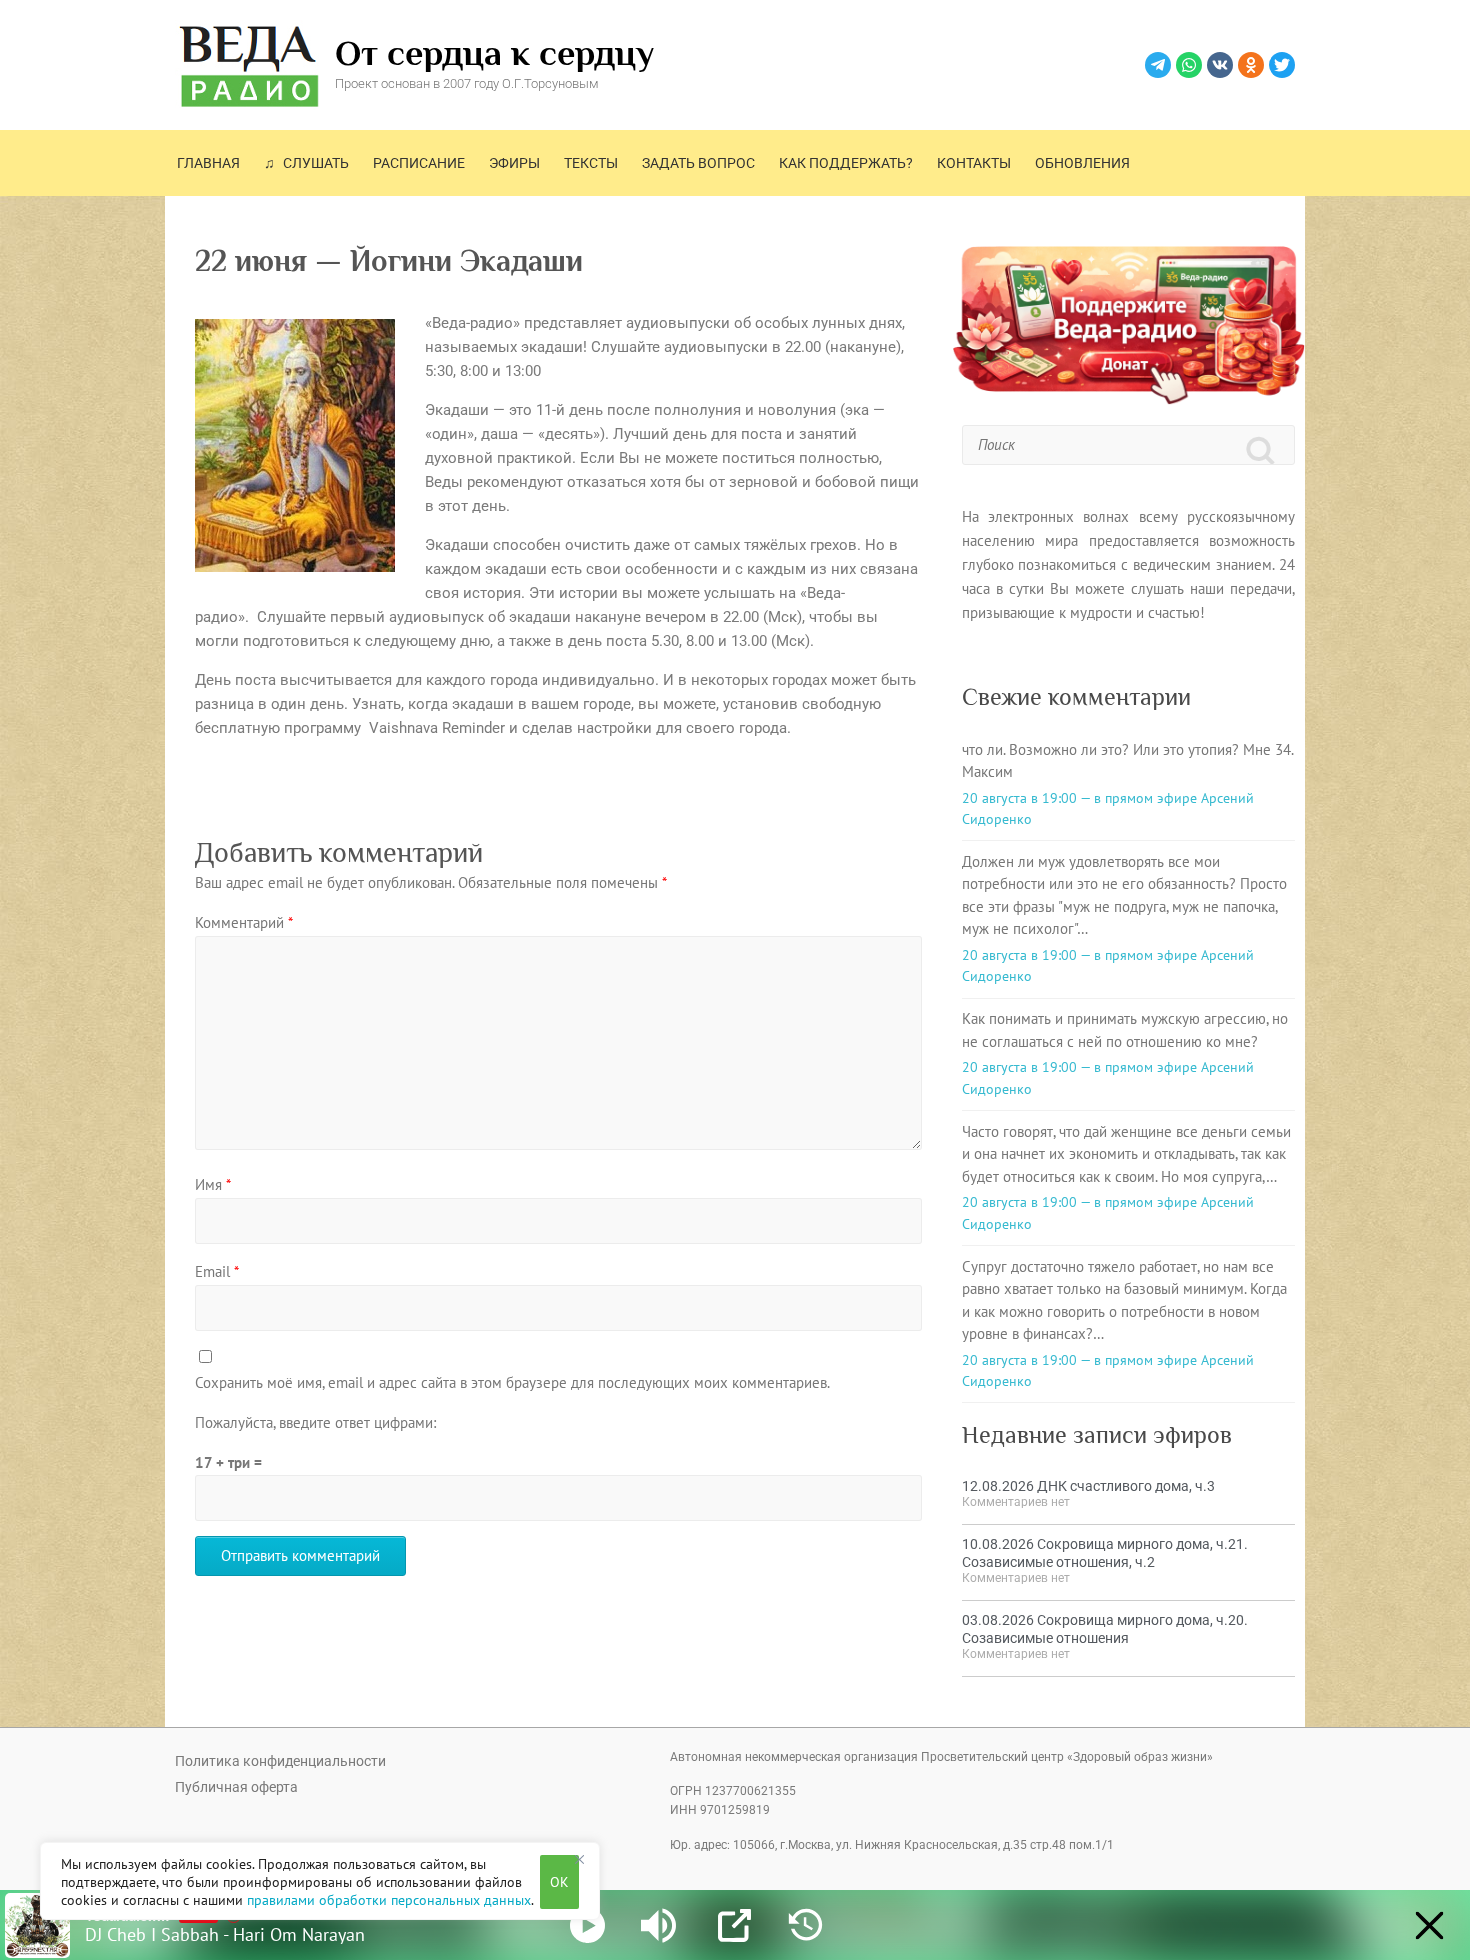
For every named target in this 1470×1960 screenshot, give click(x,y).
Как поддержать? (846, 163)
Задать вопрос (698, 163)
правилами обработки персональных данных (389, 1900)
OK (559, 1882)
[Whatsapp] (1189, 65)
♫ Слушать (306, 163)
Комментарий (244, 922)
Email (217, 1271)
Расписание (419, 163)
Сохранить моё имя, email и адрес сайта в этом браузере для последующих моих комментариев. (512, 1382)
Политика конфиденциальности (280, 1761)
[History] (805, 1925)
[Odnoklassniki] (1251, 65)
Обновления (1082, 163)
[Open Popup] (734, 1925)
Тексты (591, 163)
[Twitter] (1282, 65)
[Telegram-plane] (1158, 65)
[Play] (587, 1925)
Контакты (974, 163)
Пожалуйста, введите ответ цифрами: (315, 1422)
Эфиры (514, 163)
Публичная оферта (236, 1787)
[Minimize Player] (1429, 1925)
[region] (320, 1881)
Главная (208, 163)
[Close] (579, 1859)
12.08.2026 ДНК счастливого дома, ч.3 (1088, 1486)
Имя (213, 1184)
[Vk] (1220, 65)
